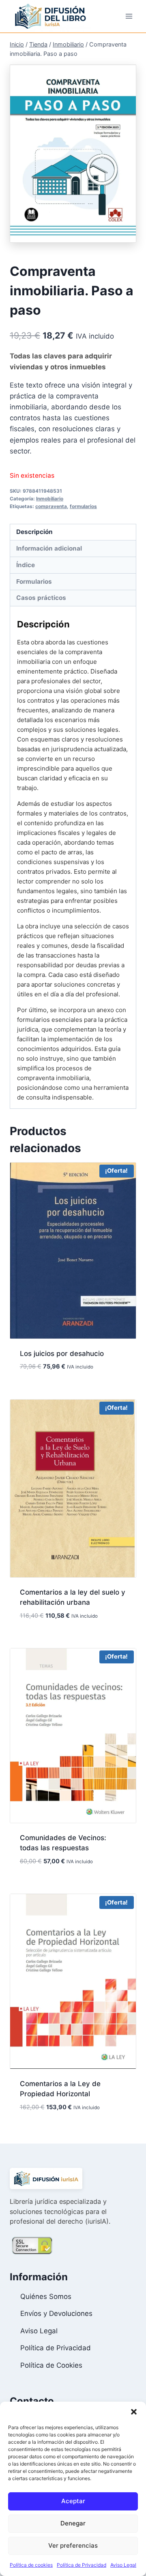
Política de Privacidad (82, 2565)
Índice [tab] (26, 565)
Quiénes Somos (46, 2296)
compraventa (51, 506)
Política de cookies (31, 2565)
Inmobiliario (50, 499)
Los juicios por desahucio (62, 1354)
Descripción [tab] (34, 532)
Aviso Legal (123, 2565)
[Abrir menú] (129, 16)
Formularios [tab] (34, 582)
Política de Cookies (51, 2365)
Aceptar (73, 2501)
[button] (134, 2412)
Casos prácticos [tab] (41, 598)
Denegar (73, 2523)
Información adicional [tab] (49, 548)
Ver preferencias (73, 2545)
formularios (83, 506)
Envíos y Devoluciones (56, 2313)
